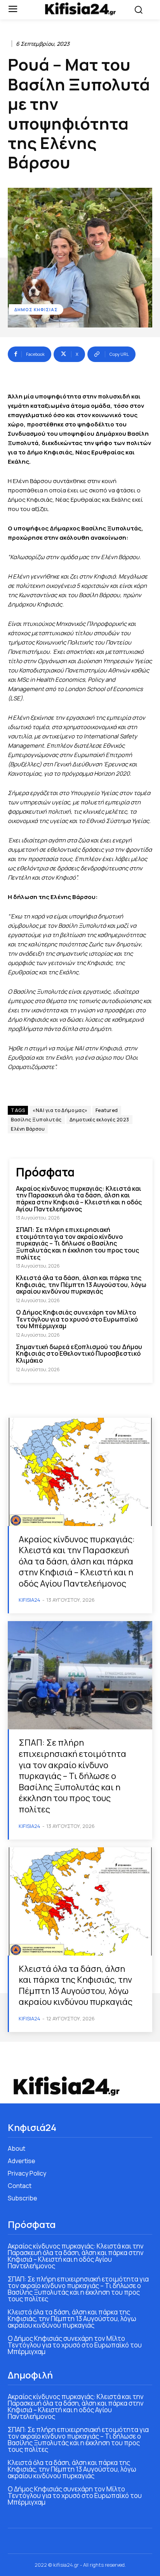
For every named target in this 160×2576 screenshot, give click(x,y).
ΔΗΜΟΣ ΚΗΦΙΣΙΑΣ (36, 309)
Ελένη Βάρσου (28, 1129)
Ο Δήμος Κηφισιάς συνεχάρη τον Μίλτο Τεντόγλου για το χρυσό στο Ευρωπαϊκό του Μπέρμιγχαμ (77, 1319)
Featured (107, 1110)
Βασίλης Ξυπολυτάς (36, 1120)
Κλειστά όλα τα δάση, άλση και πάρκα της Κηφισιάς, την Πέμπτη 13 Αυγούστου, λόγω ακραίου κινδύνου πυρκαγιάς (81, 1285)
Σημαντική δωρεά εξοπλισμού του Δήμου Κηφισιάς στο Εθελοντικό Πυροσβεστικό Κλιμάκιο (79, 1354)
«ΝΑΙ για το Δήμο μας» (60, 1110)
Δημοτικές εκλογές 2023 (99, 1120)
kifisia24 (30, 1600)
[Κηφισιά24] (80, 9)
